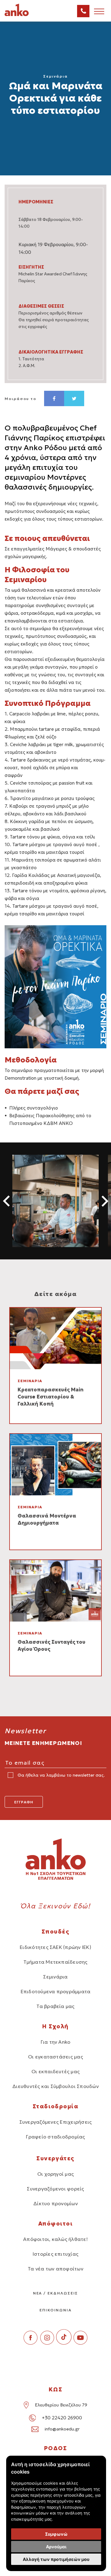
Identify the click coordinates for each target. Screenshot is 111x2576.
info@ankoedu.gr (62, 2429)
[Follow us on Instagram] (47, 2343)
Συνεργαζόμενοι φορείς (55, 2189)
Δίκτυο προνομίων (55, 2203)
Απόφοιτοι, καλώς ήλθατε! (55, 2239)
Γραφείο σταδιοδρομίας (55, 2137)
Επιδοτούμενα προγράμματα (56, 1991)
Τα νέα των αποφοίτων (55, 2269)
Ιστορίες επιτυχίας (55, 2254)
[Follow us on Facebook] (31, 2343)
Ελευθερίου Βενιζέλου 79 (61, 2405)
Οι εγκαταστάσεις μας (55, 2057)
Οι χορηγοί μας (55, 2174)
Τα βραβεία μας (55, 2006)
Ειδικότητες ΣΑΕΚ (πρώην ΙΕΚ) (55, 1947)
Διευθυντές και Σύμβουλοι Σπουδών (55, 2086)
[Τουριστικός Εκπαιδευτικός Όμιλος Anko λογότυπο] (25, 15)
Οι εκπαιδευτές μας (55, 2071)
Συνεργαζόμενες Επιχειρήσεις (55, 2122)
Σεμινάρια (55, 1977)
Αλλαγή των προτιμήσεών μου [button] (56, 2559)
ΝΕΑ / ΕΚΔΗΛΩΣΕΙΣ (56, 2293)
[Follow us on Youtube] (80, 2343)
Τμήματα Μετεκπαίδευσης (55, 1962)
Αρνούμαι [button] (56, 2547)
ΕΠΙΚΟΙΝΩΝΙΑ (55, 2310)
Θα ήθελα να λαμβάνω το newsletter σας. (61, 1775)
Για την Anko (56, 2042)
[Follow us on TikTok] (64, 2343)
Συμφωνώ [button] (56, 2534)
